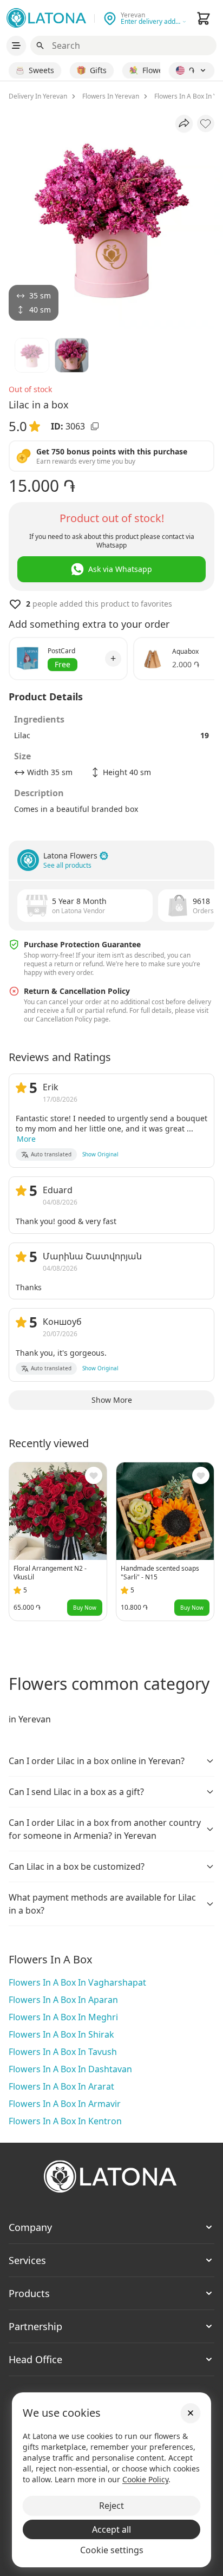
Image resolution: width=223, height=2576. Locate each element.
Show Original (100, 1154)
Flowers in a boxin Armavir (65, 2104)
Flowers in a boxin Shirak (61, 2034)
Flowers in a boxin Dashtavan (70, 2069)
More (26, 1139)
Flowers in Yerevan (111, 96)
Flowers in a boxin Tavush (63, 2052)
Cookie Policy (145, 2479)
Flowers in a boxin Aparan (63, 2000)
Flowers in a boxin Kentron (65, 2121)
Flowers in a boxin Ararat (61, 2086)
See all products (67, 866)
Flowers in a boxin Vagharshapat (77, 1982)
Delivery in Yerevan (38, 96)
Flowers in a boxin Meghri (63, 2017)
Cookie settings (112, 2550)
